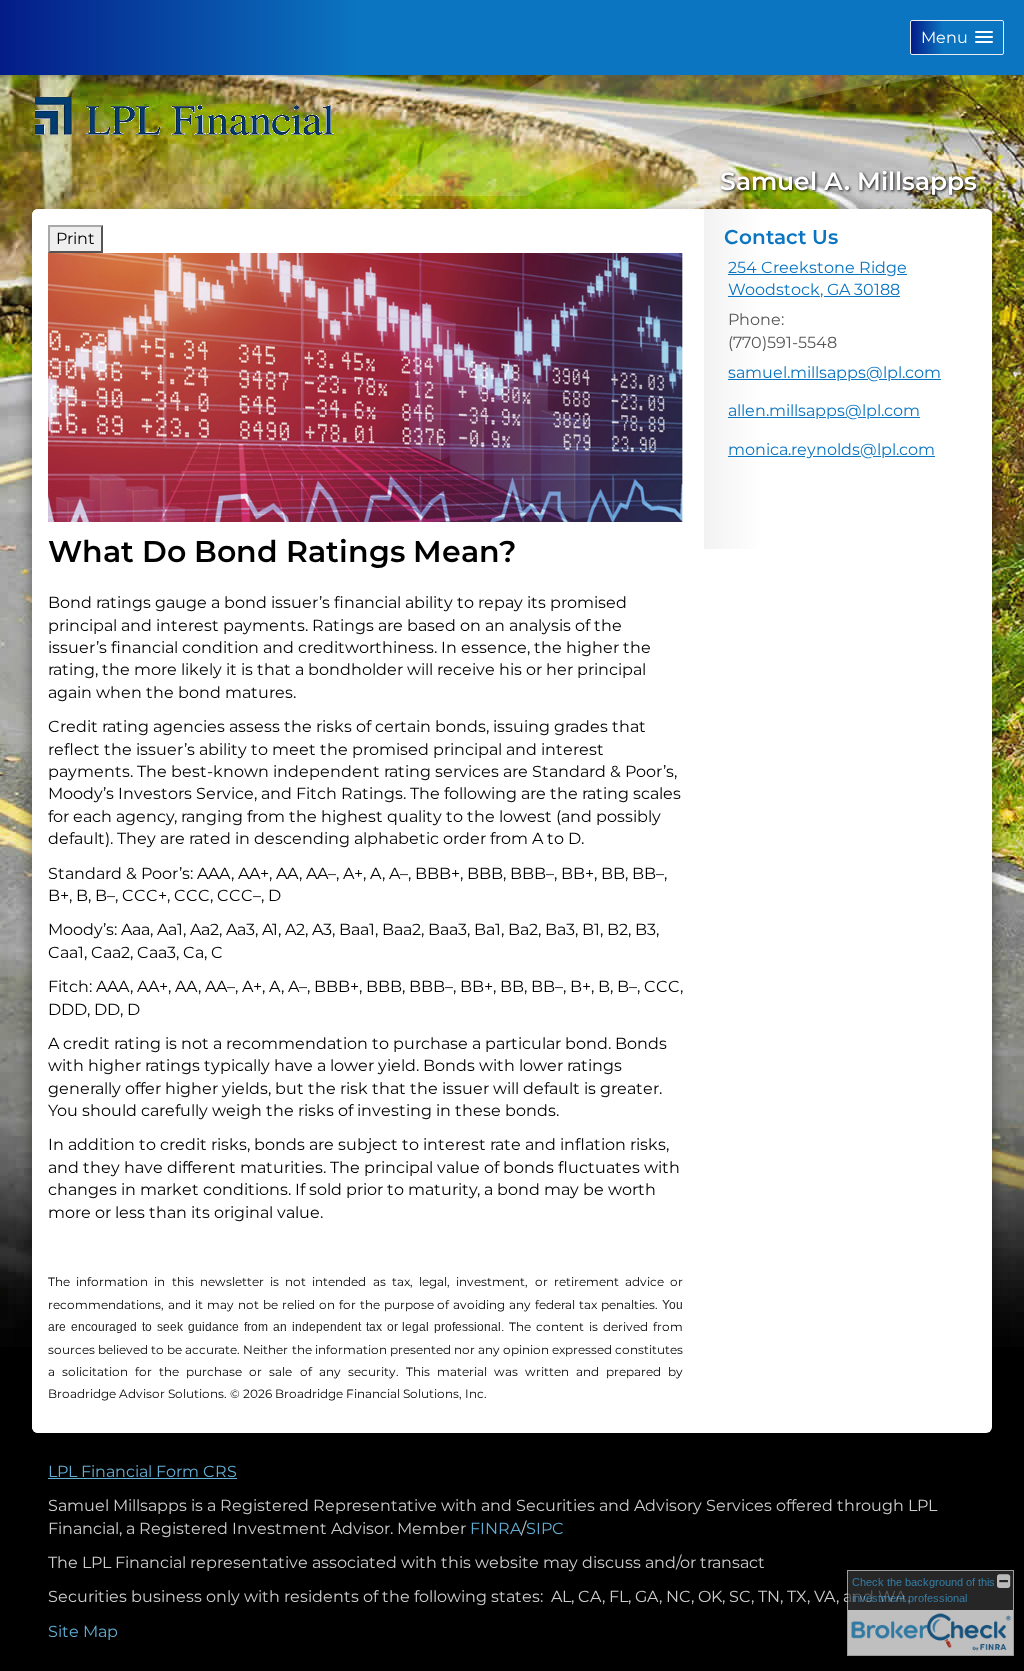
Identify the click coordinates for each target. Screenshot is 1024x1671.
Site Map (83, 1631)
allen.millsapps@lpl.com (824, 410)
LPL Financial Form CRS (142, 1471)
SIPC (545, 1528)
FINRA (495, 1528)
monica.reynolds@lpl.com (831, 449)
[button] (957, 37)
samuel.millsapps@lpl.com (834, 372)
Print (75, 238)
